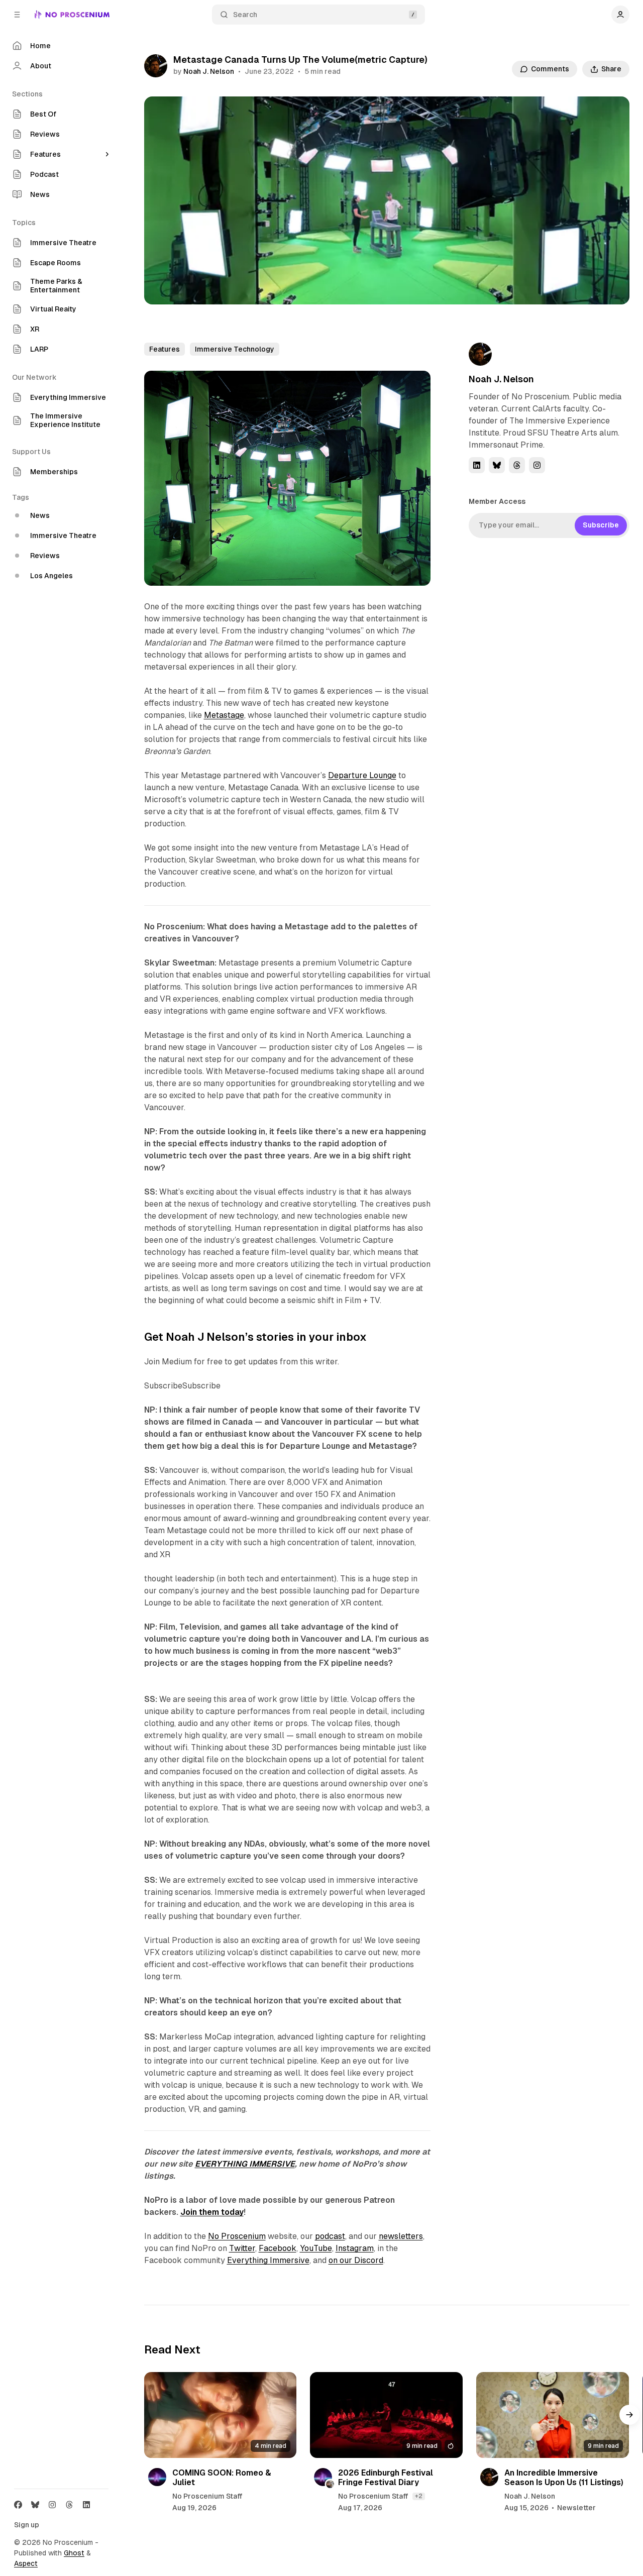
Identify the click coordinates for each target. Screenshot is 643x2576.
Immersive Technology (235, 349)
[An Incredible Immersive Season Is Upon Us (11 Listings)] (553, 2415)
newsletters (401, 2236)
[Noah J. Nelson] (156, 66)
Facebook (278, 2248)
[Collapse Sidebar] (17, 15)
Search (245, 15)
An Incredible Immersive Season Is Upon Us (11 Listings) (564, 2478)
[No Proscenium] (72, 15)
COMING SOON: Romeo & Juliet (222, 2478)
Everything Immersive (268, 2260)
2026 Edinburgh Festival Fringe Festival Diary (386, 2478)
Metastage (224, 715)
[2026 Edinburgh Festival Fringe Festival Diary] (386, 2415)
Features (165, 349)
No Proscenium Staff (207, 2496)
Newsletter (576, 2508)
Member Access (497, 501)
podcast (330, 2236)
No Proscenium (237, 2236)
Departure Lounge (362, 775)
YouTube (316, 2248)
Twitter (242, 2248)
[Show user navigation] (620, 15)
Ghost (74, 2553)
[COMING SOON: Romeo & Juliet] (221, 2415)
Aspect (26, 2563)
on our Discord (356, 2260)
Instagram (355, 2248)
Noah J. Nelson (209, 71)
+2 (419, 2496)
